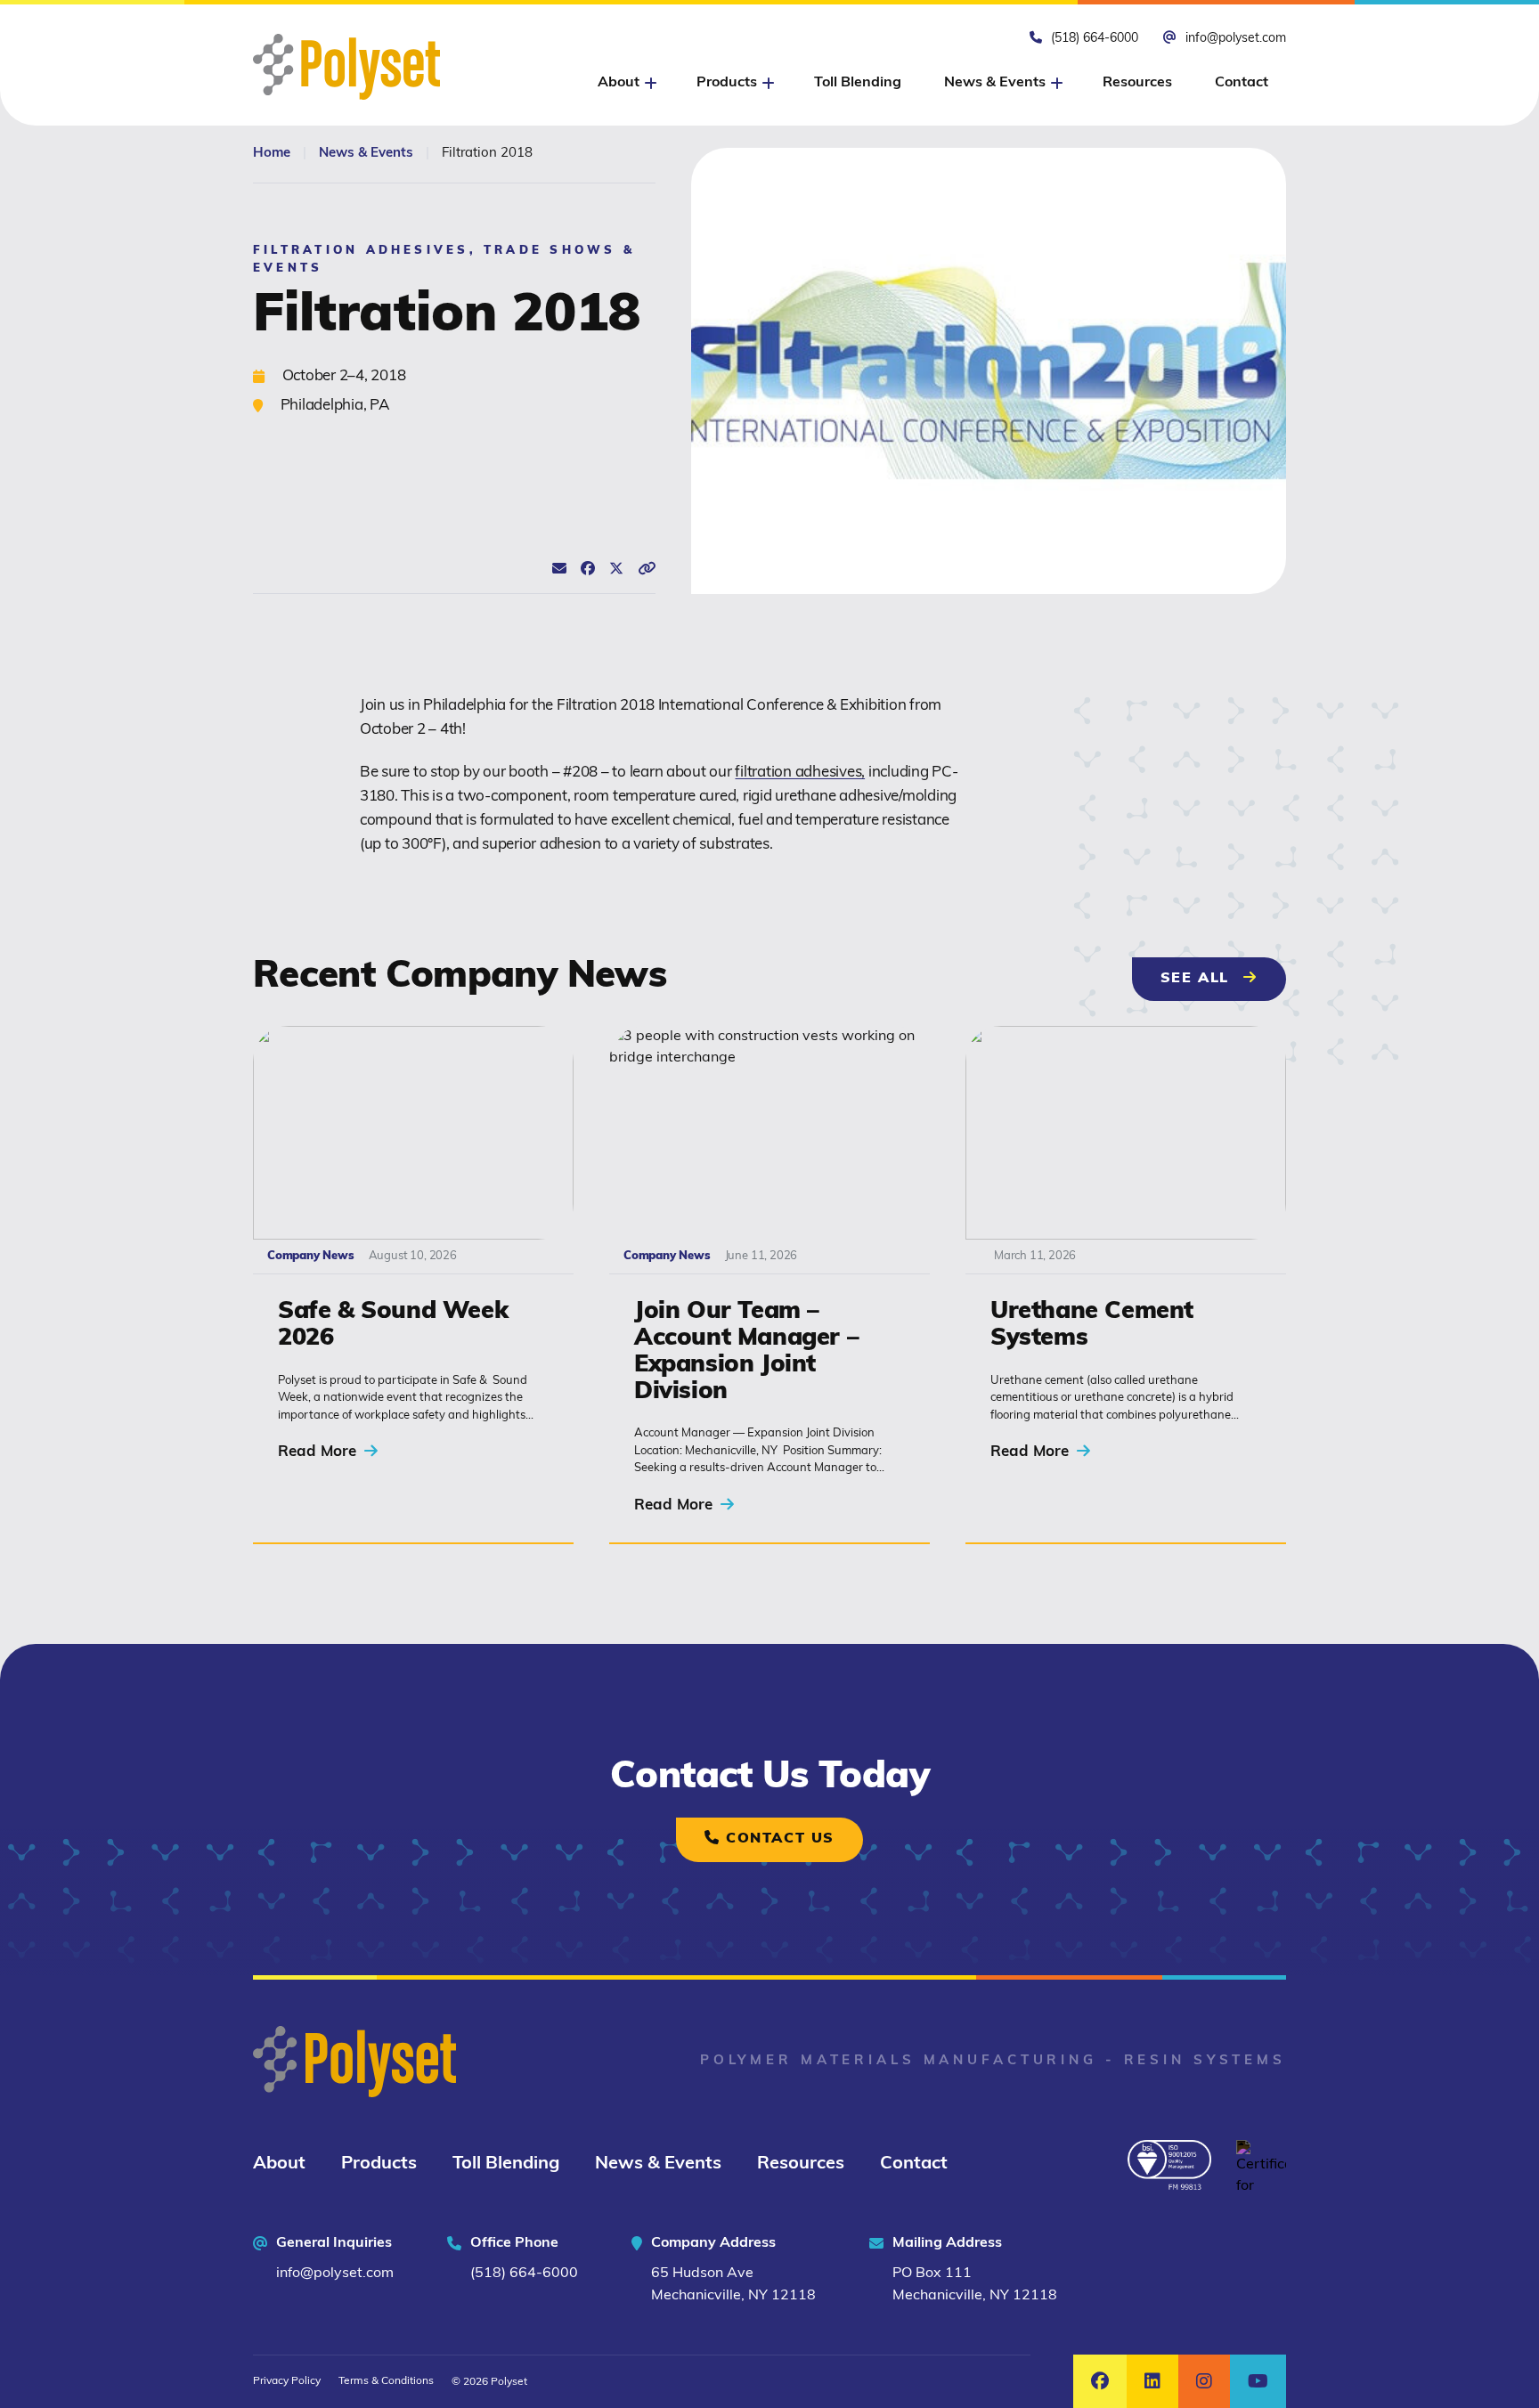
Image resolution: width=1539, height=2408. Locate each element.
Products (379, 2164)
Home (272, 154)
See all (1223, 978)
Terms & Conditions (386, 2381)
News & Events (995, 83)
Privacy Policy (287, 2381)
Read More (319, 1452)
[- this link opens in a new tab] (1169, 2165)
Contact (1242, 83)
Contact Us (778, 1839)
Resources (1137, 83)
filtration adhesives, (800, 773)
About (279, 2164)
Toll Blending (858, 83)
